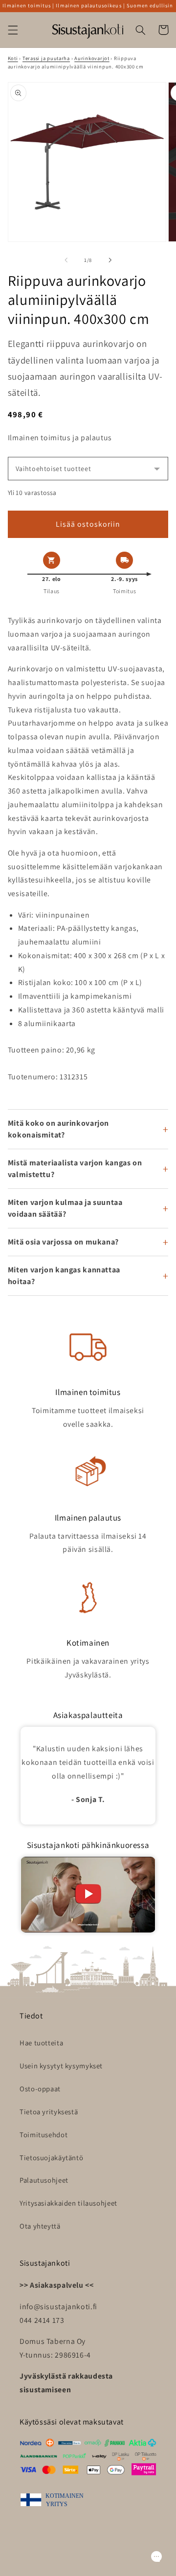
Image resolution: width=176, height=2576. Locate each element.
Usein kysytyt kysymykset (61, 2066)
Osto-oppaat (40, 2089)
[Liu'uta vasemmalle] (66, 260)
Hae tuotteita (41, 2043)
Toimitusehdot (44, 2135)
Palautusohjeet (44, 2180)
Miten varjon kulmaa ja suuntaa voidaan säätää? (65, 1208)
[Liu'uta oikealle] (110, 260)
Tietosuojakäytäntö (51, 2157)
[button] (13, 30)
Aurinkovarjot (92, 58)
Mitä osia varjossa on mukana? (63, 1242)
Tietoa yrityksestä (49, 2112)
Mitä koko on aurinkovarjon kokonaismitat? (58, 1129)
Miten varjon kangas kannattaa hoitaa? (64, 1276)
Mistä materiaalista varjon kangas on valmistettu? (75, 1169)
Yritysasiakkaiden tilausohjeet (68, 2203)
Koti (13, 58)
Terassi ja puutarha (46, 58)
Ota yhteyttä (40, 2226)
